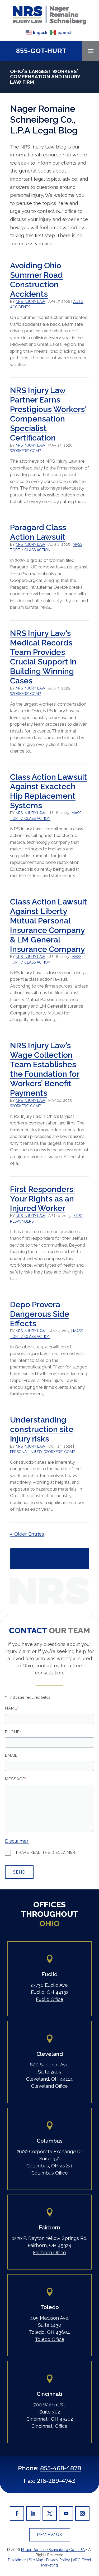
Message (16, 1779)
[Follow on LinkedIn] (33, 2513)
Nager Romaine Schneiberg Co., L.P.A (53, 2550)
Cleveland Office (49, 2086)
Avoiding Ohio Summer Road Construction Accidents (36, 280)
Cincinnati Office (49, 2426)
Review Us (50, 2535)
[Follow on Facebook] (17, 2513)
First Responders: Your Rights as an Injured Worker (43, 1199)
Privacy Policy (58, 2560)
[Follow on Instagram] (82, 2513)
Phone (13, 1732)
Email (12, 1755)
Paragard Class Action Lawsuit (38, 532)
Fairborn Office (49, 2252)
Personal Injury (26, 1452)
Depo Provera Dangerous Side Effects (40, 1314)
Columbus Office (50, 2173)
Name (12, 1708)
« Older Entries (27, 1534)
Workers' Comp (25, 451)
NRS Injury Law (30, 301)
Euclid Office (50, 1999)
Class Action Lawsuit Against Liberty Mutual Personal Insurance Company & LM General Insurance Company (49, 925)
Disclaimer (17, 1841)
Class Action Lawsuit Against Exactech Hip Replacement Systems (49, 791)
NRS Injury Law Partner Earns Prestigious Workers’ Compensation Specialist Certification (48, 414)
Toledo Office (50, 2339)
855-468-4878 (61, 2468)
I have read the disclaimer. (46, 1852)
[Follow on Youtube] (66, 2513)
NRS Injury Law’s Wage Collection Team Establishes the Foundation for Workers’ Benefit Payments (45, 1069)
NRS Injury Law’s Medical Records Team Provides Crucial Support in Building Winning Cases (43, 657)
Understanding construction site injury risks (42, 1429)
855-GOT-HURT (41, 51)
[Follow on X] (50, 2513)
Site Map (36, 2560)
